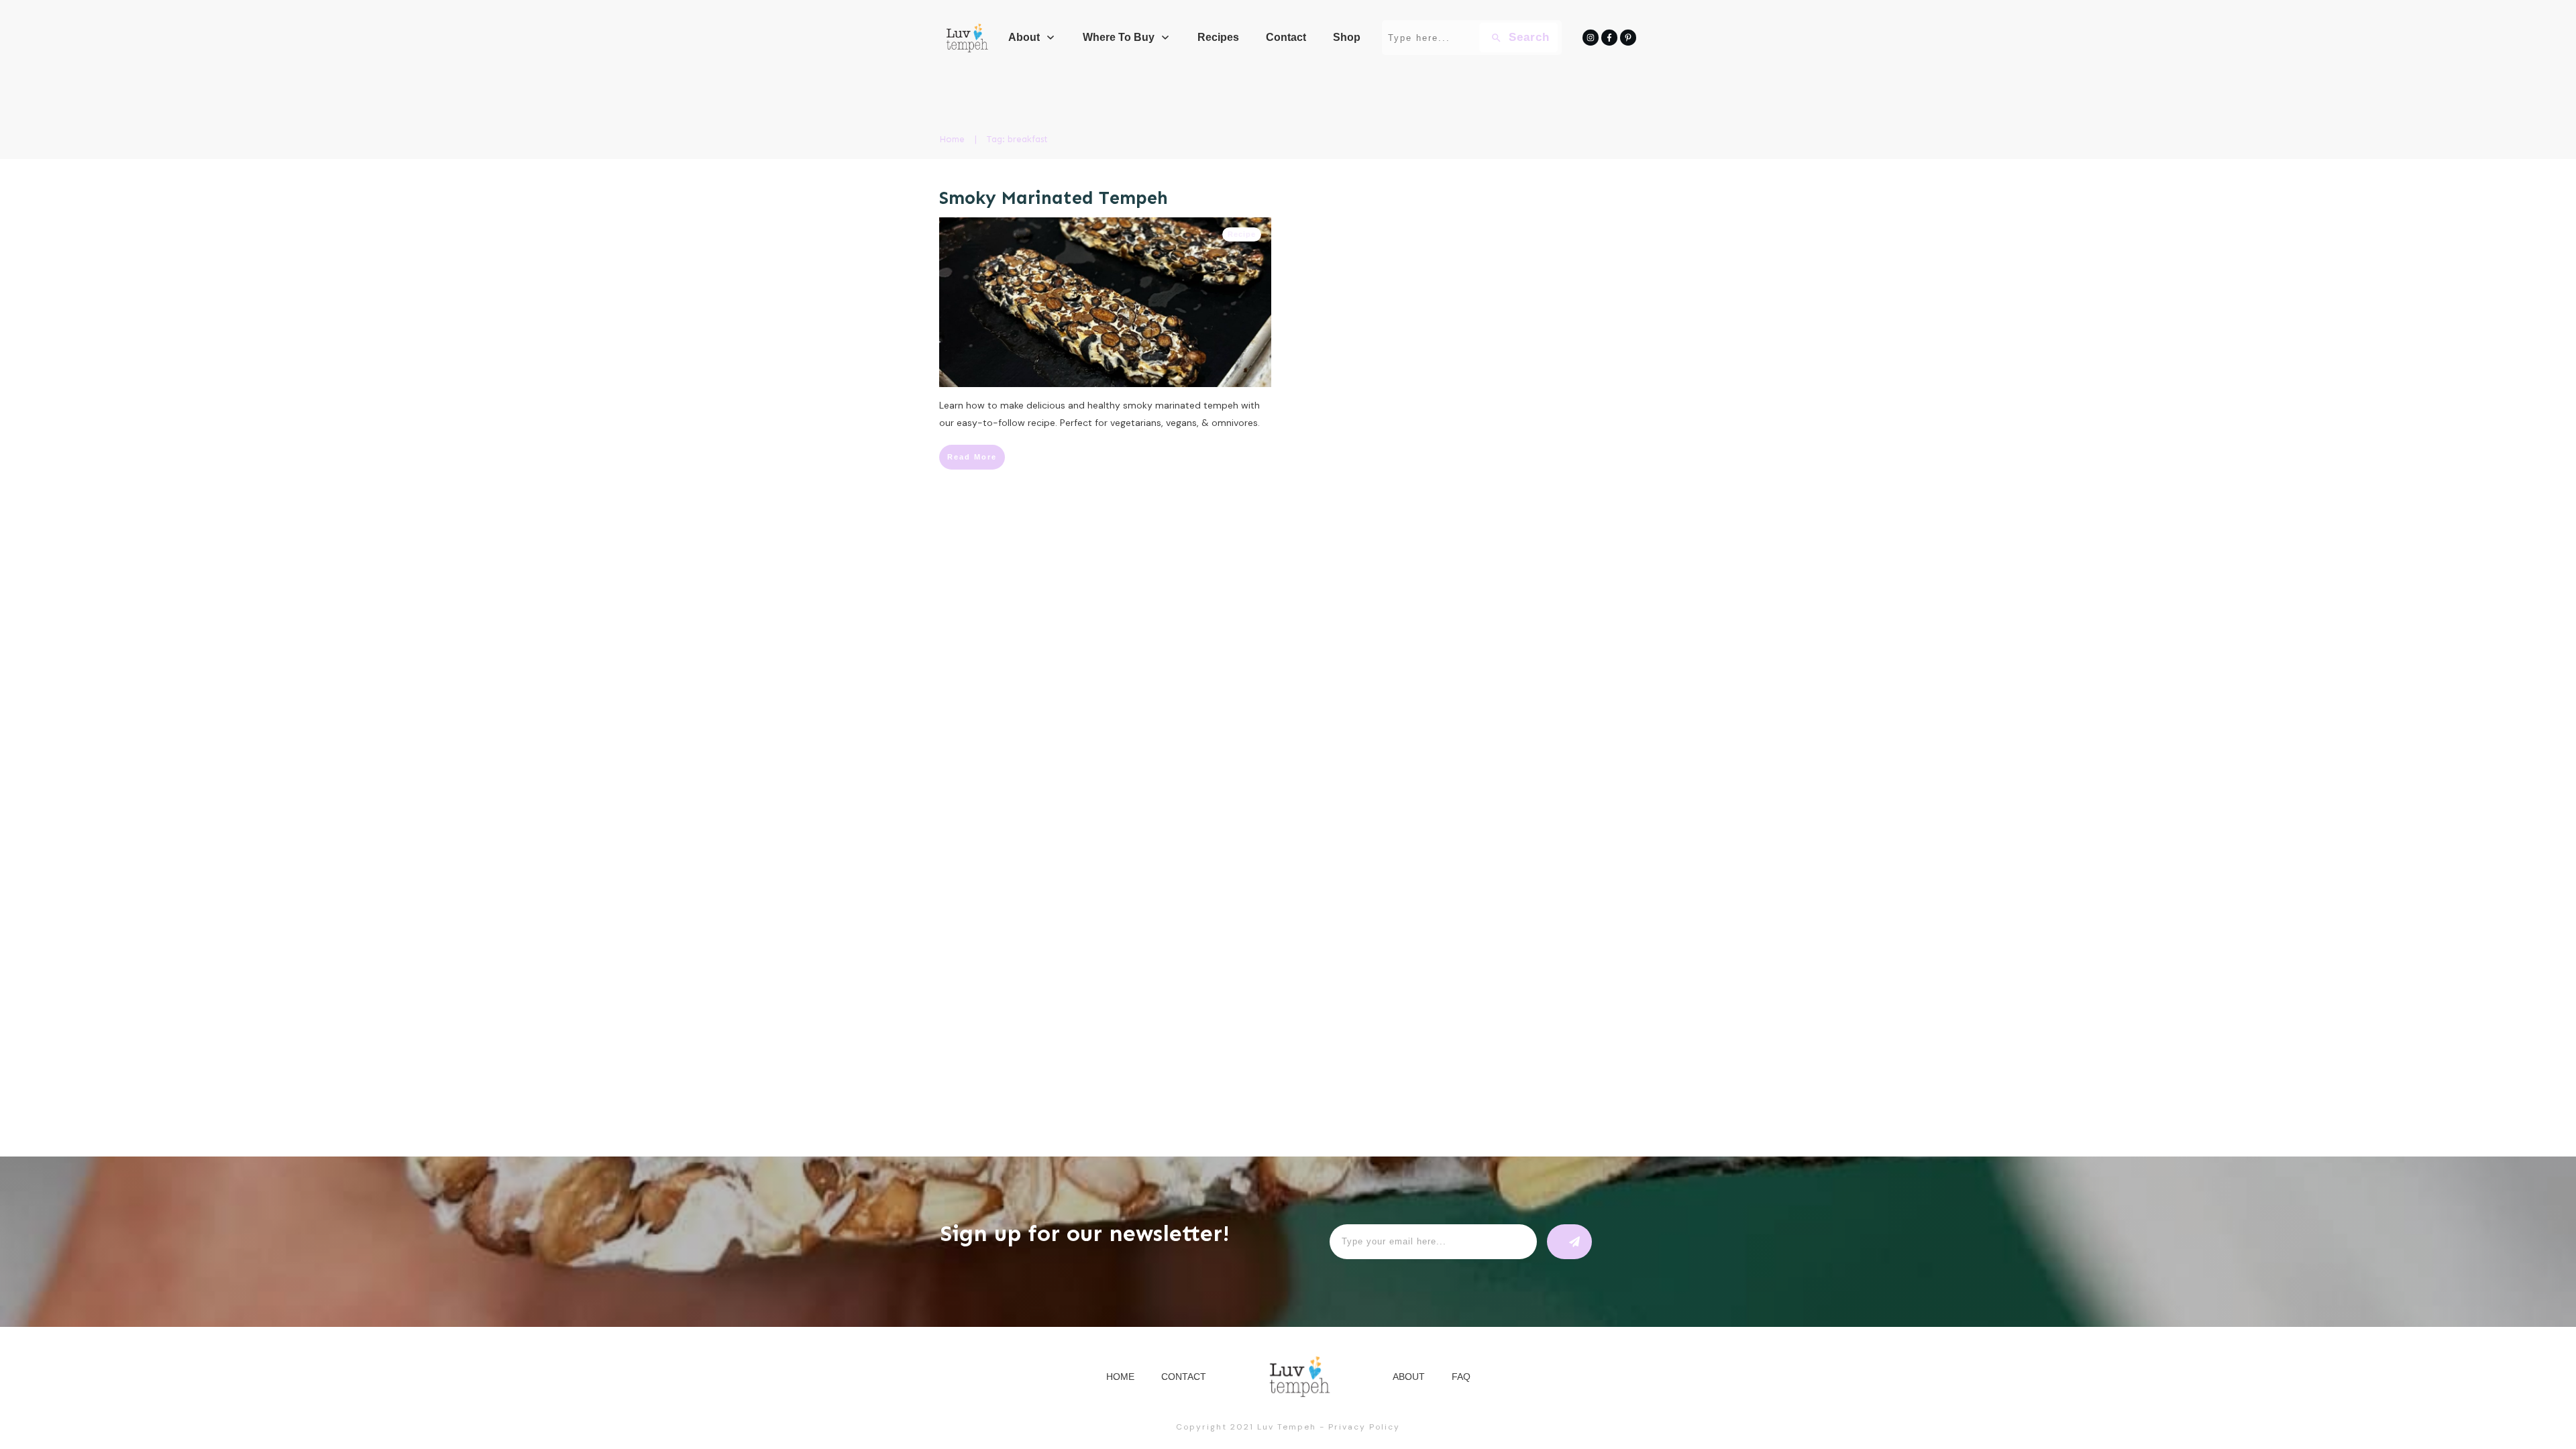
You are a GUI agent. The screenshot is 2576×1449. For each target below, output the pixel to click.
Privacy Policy (1364, 1427)
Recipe (1242, 234)
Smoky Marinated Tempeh (1054, 198)
